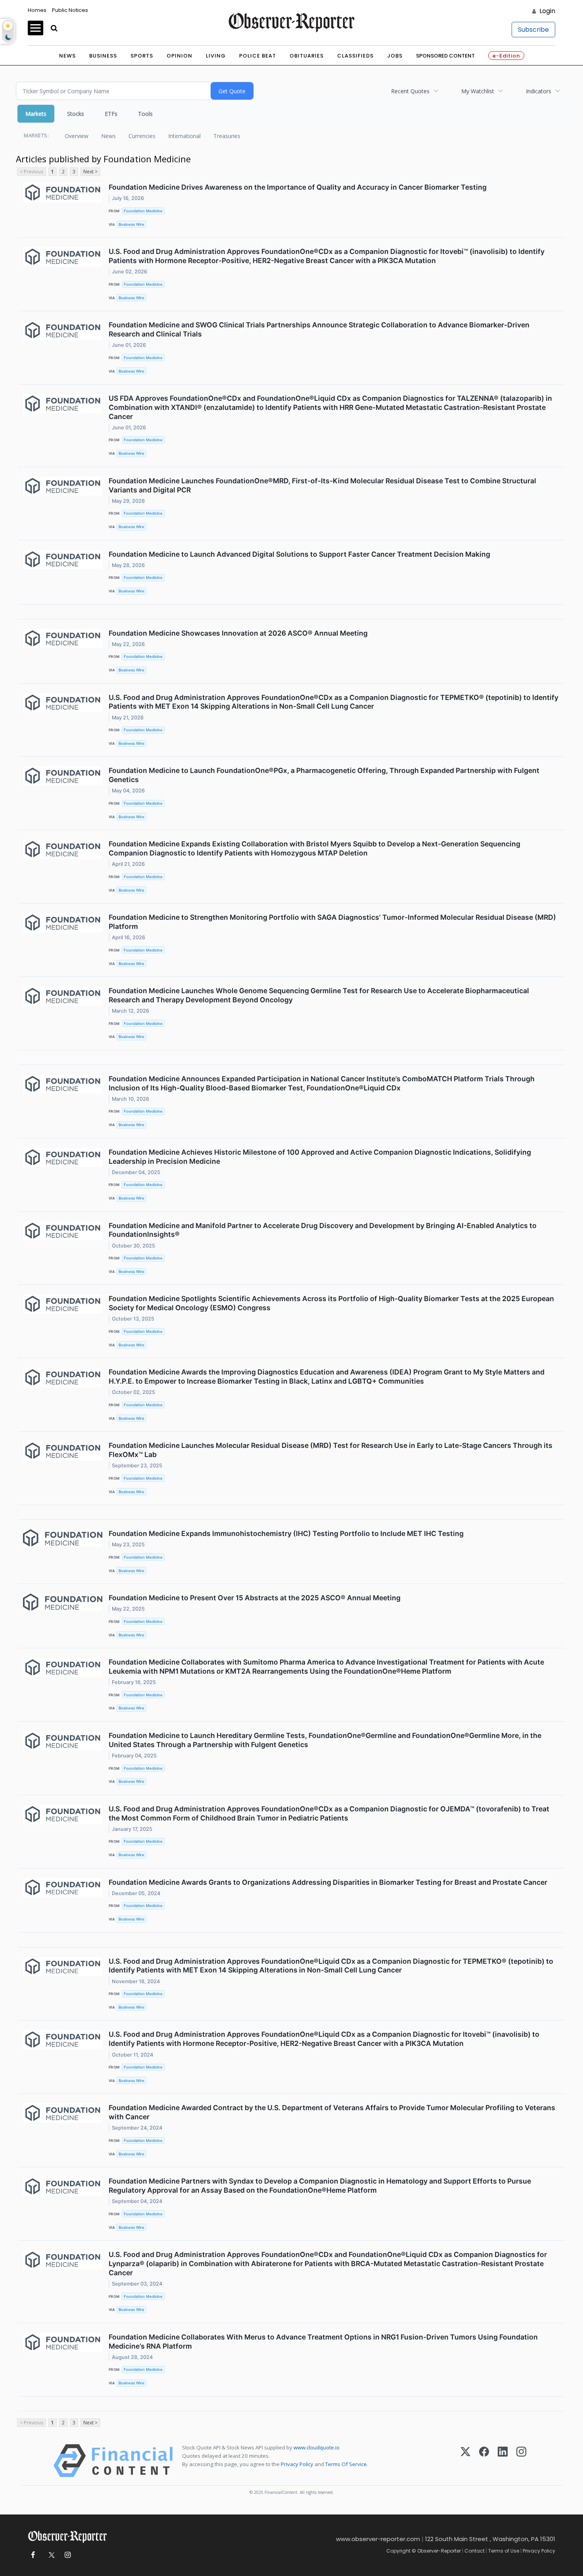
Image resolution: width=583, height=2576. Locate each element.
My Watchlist (478, 91)
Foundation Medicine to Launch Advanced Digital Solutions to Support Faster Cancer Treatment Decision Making (299, 554)
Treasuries (227, 136)
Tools (145, 114)
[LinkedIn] (503, 2461)
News (67, 56)
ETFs (111, 114)
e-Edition (506, 56)
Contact (475, 2551)
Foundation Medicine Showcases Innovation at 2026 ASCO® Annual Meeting (238, 633)
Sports (142, 56)
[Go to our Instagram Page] (68, 2555)
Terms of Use (504, 2551)
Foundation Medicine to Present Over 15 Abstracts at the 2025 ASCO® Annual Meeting (255, 1598)
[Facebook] (484, 2461)
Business (103, 56)
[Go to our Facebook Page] (33, 2555)
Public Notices (70, 10)
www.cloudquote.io (316, 2447)
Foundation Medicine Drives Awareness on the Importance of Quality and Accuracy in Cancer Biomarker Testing (298, 187)
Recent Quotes (410, 91)
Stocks (76, 114)
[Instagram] (521, 2461)
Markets (36, 114)
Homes (37, 10)
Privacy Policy (297, 2464)
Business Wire (131, 224)
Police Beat (258, 56)
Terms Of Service (346, 2464)
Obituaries (307, 56)
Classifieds (355, 56)
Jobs (395, 56)
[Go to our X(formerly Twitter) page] (50, 2555)
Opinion (179, 56)
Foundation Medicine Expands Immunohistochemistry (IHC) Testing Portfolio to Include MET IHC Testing (286, 1533)
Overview (77, 136)
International (184, 136)
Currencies (142, 136)
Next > (90, 172)
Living (216, 56)
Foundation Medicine (143, 211)
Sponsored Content (445, 56)
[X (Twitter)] (465, 2461)
